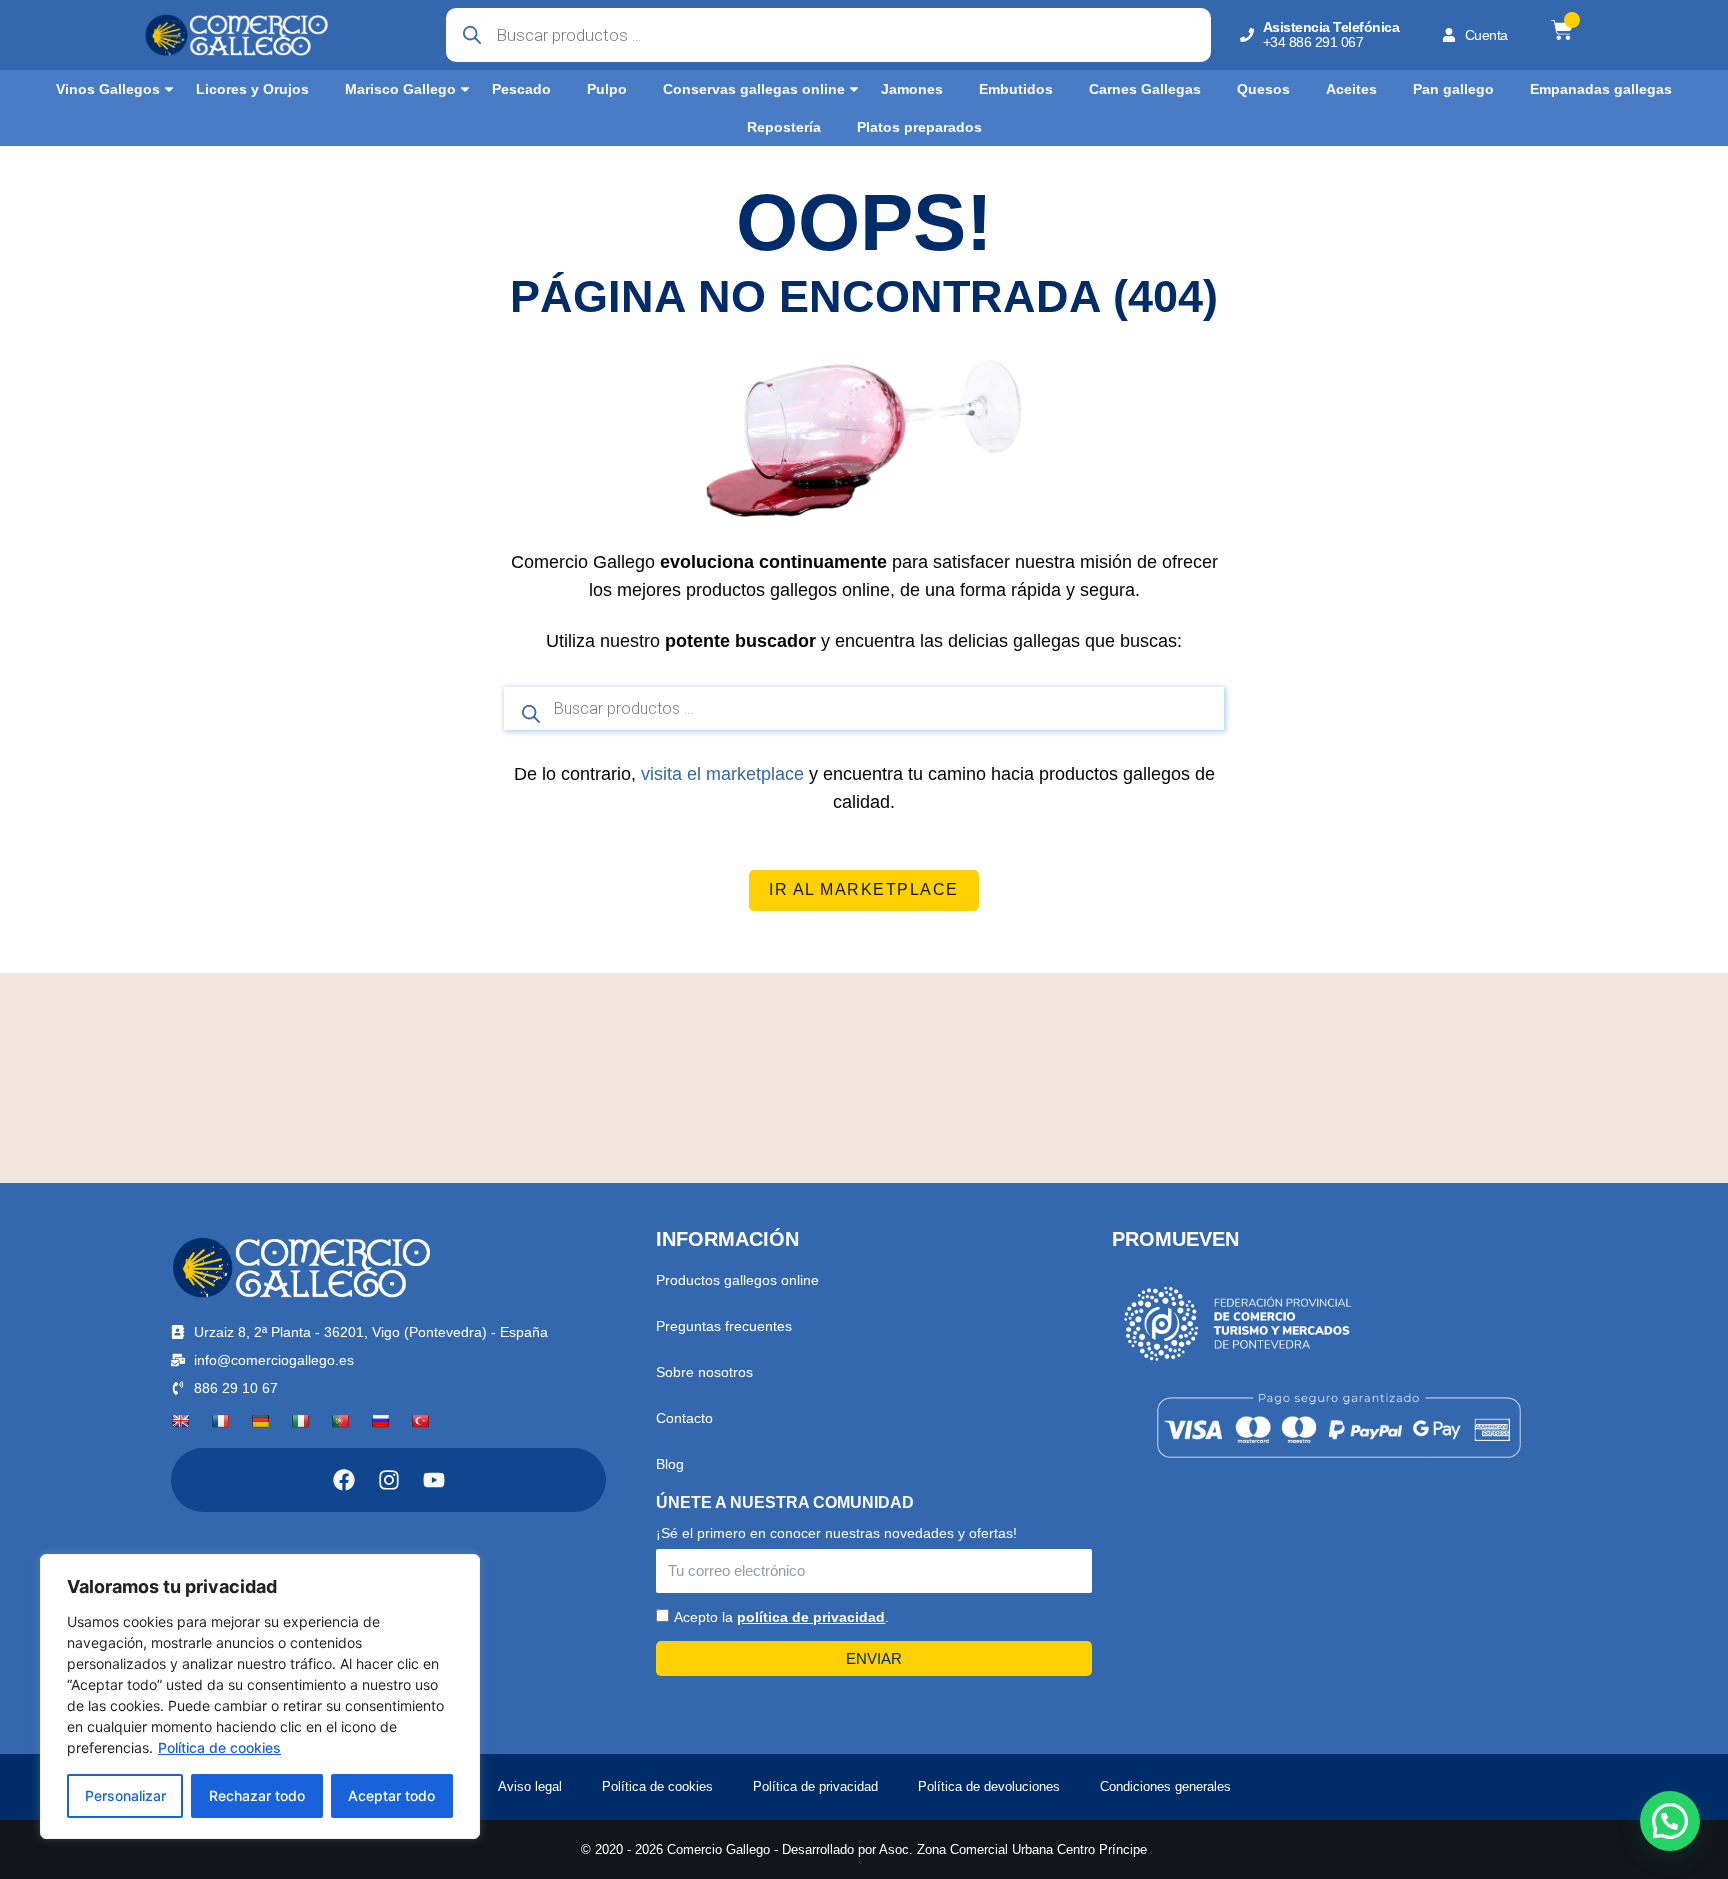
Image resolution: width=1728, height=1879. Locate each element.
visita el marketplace (722, 774)
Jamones (912, 89)
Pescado (521, 89)
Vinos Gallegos (108, 89)
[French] (220, 1421)
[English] (180, 1421)
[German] (260, 1421)
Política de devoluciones (989, 1786)
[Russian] (380, 1421)
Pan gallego (1453, 89)
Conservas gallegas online (754, 89)
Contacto (684, 1418)
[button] (1670, 1821)
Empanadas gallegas (1601, 89)
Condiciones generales (1165, 1786)
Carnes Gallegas (1145, 89)
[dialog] (260, 1696)
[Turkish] (420, 1421)
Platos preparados (919, 127)
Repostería (784, 127)
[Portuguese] (340, 1421)
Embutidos (1016, 89)
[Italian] (300, 1421)
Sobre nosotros (704, 1372)
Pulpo (607, 89)
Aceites (1351, 89)
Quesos (1263, 89)
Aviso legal (530, 1786)
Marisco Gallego (400, 89)
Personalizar (125, 1795)
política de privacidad (811, 1617)
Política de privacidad (815, 1786)
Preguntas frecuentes (724, 1326)
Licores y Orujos (252, 89)
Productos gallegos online (737, 1280)
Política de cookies (219, 1747)
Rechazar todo (257, 1795)
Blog (670, 1464)
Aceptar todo (391, 1795)
